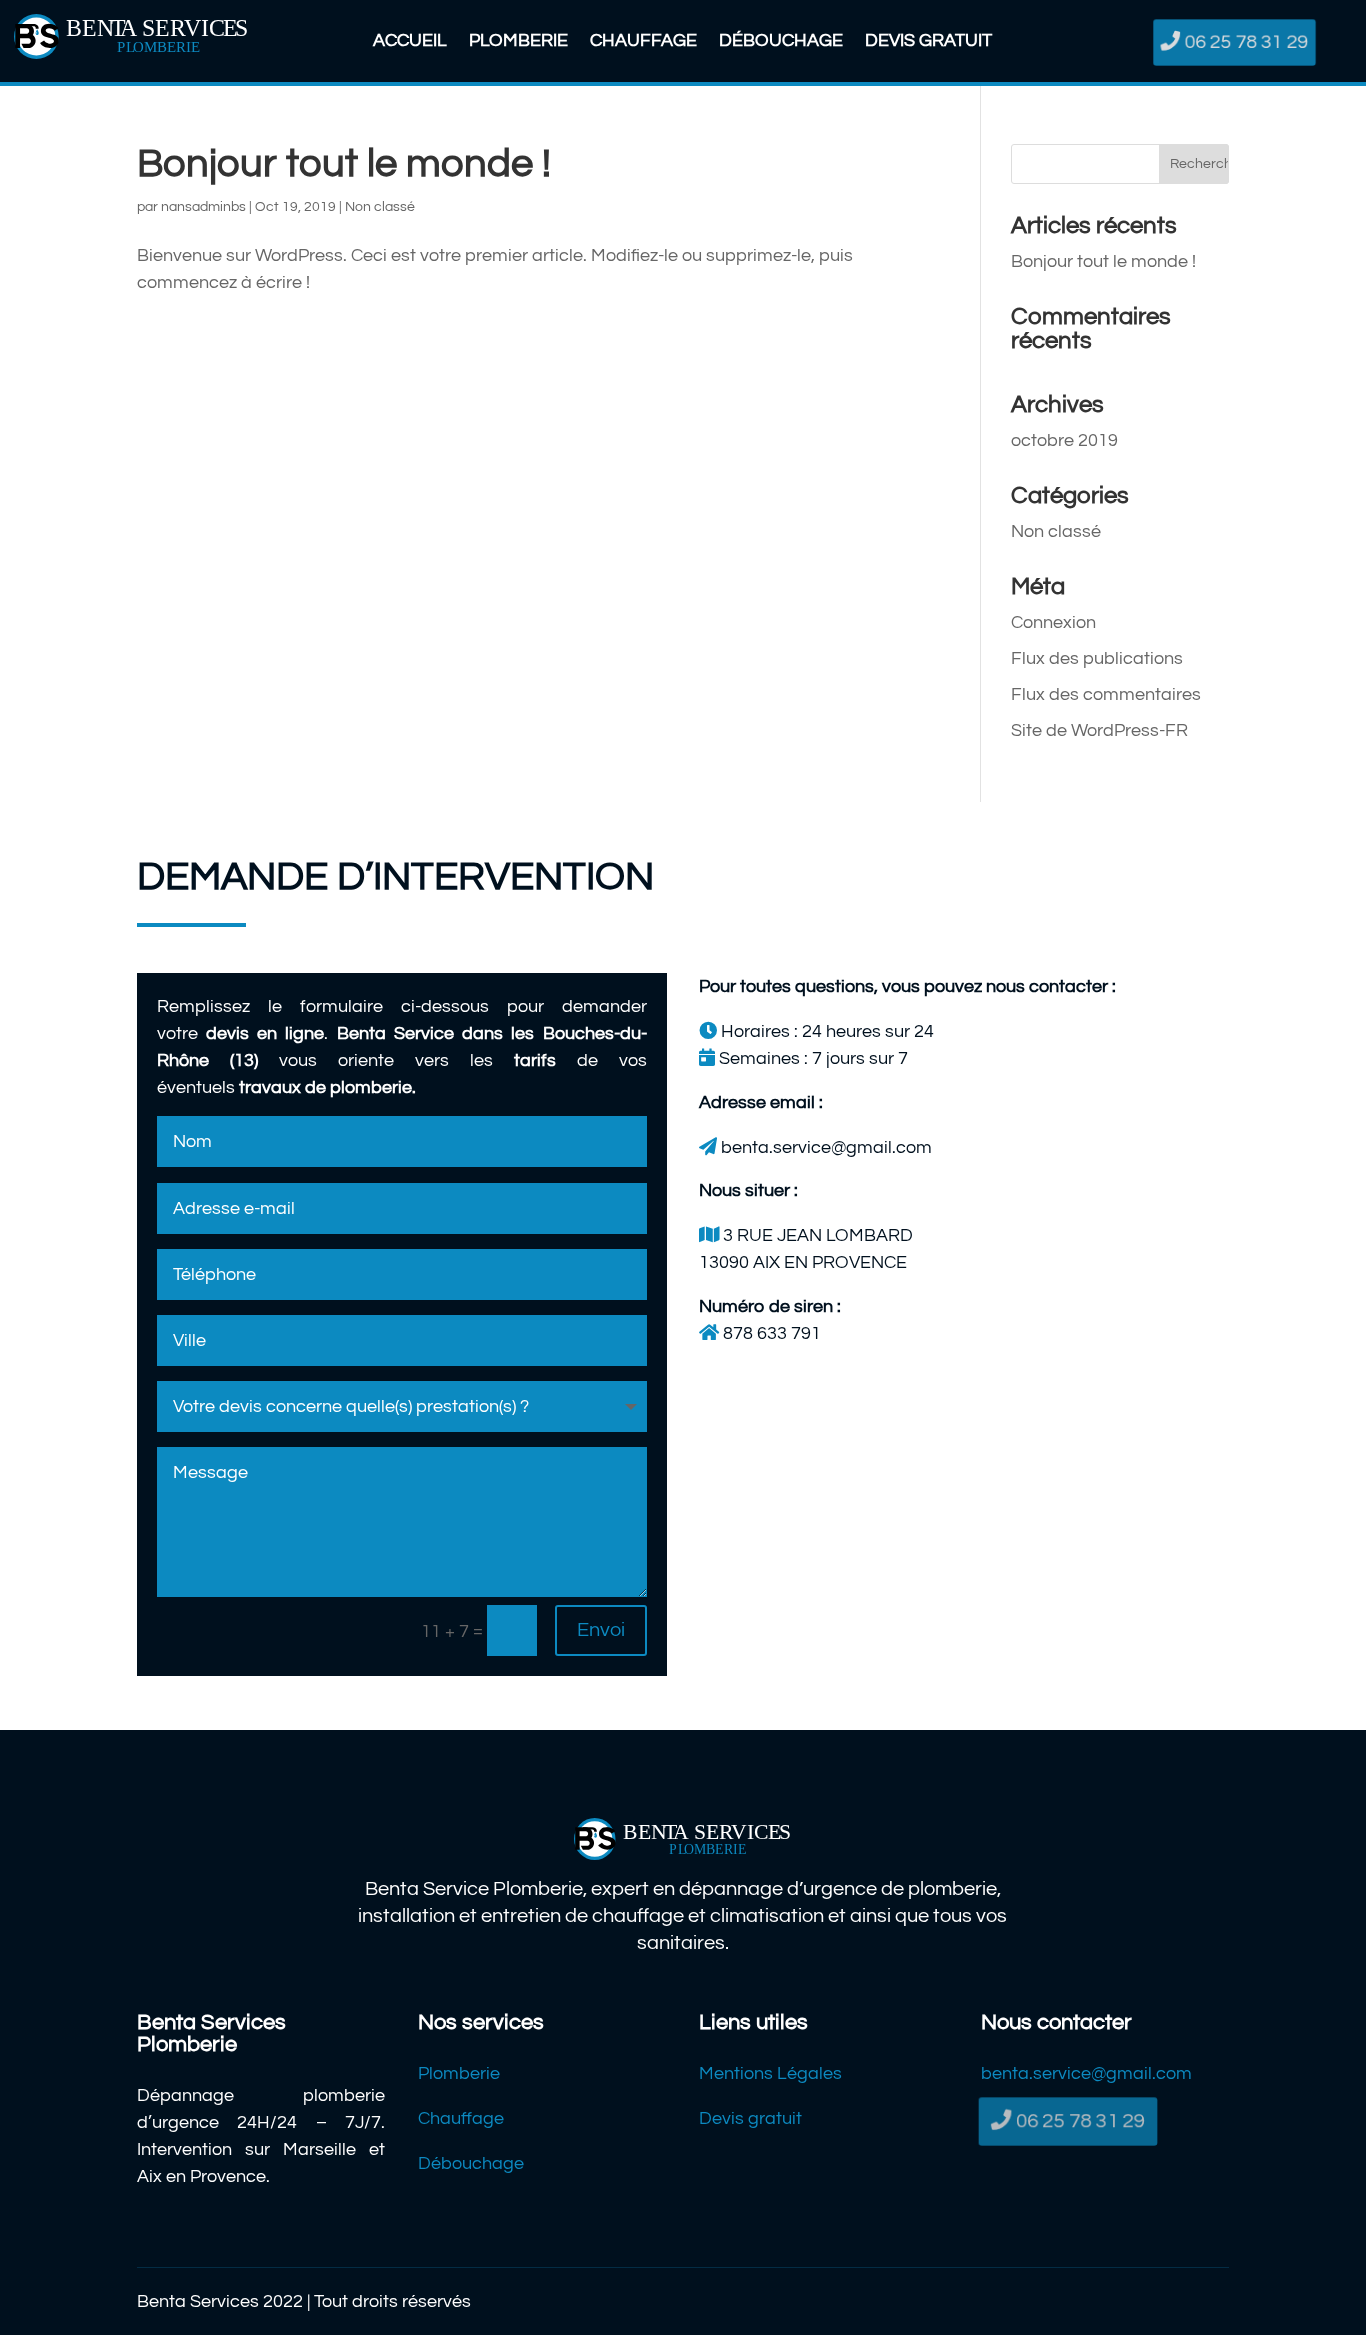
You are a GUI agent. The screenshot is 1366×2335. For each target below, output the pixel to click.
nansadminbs (203, 207)
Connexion (1053, 622)
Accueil (410, 42)
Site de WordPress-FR (1099, 730)
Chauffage (643, 42)
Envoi (601, 1630)
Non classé (380, 207)
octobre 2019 (1064, 440)
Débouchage (781, 42)
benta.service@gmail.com (1086, 2073)
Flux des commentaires (1106, 694)
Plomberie (518, 42)
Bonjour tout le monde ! (344, 163)
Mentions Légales (770, 2073)
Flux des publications (1097, 658)
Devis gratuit (928, 42)
